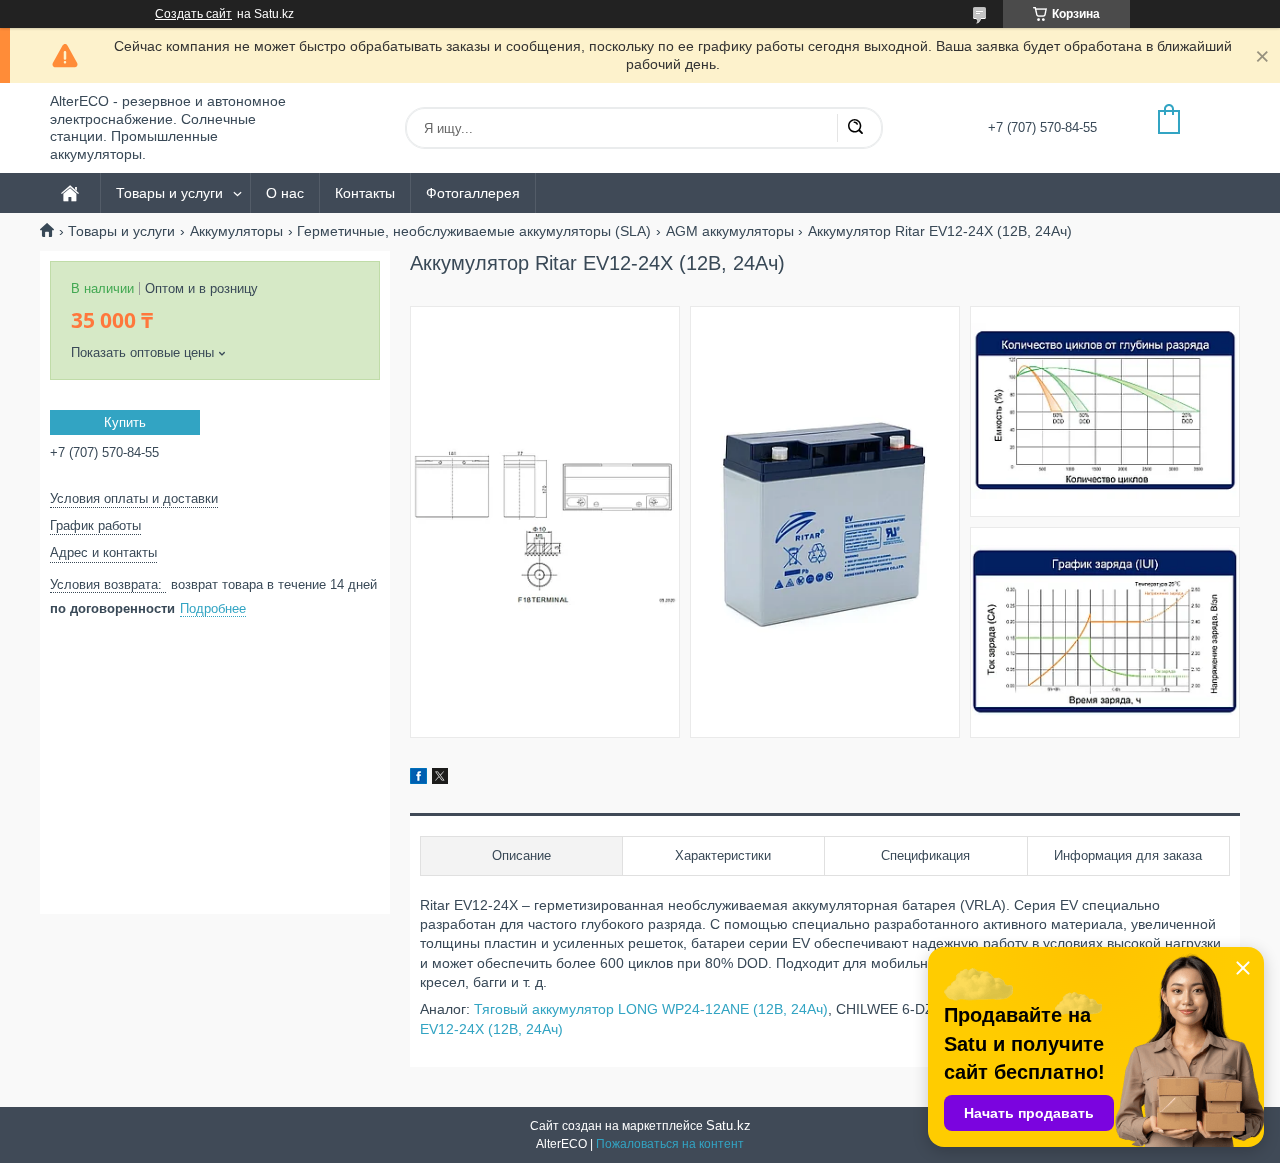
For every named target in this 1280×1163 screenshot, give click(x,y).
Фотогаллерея (473, 193)
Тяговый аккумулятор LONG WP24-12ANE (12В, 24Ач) (651, 1009)
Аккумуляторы (236, 231)
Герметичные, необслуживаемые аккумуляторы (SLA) (474, 231)
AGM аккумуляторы (730, 231)
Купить (125, 422)
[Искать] (855, 128)
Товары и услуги (169, 193)
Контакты (365, 193)
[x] (440, 779)
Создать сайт (193, 14)
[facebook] (418, 779)
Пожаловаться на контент (670, 1144)
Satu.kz (728, 1125)
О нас (285, 193)
